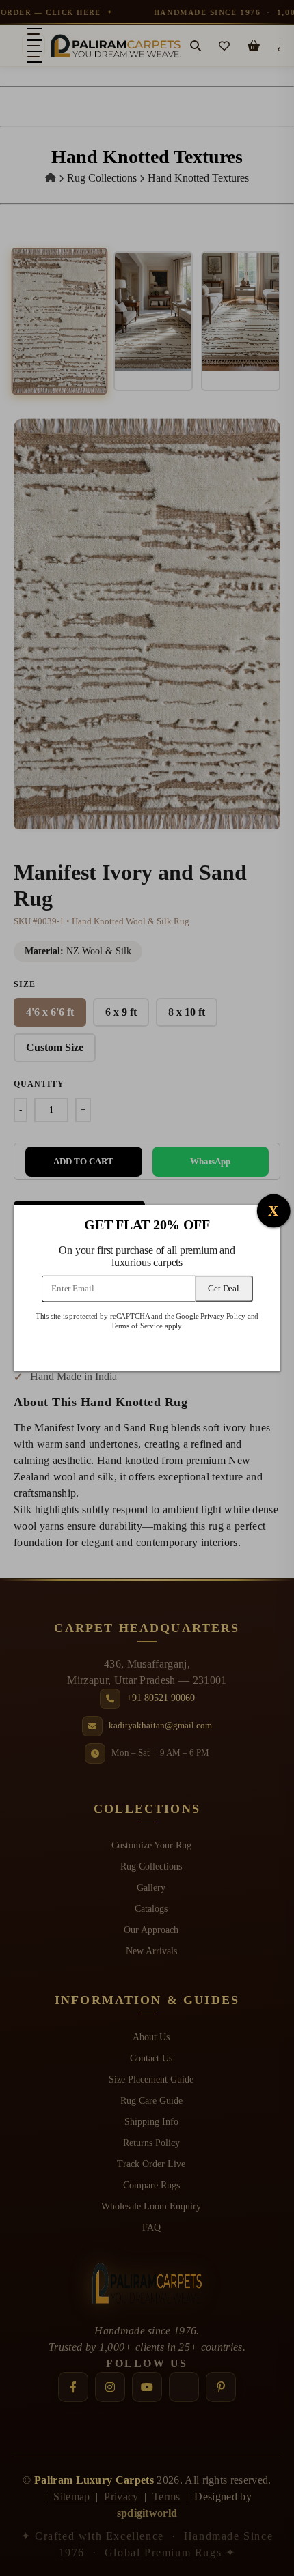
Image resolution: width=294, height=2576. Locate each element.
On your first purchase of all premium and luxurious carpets (147, 1257)
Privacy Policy (223, 1316)
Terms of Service (137, 1326)
